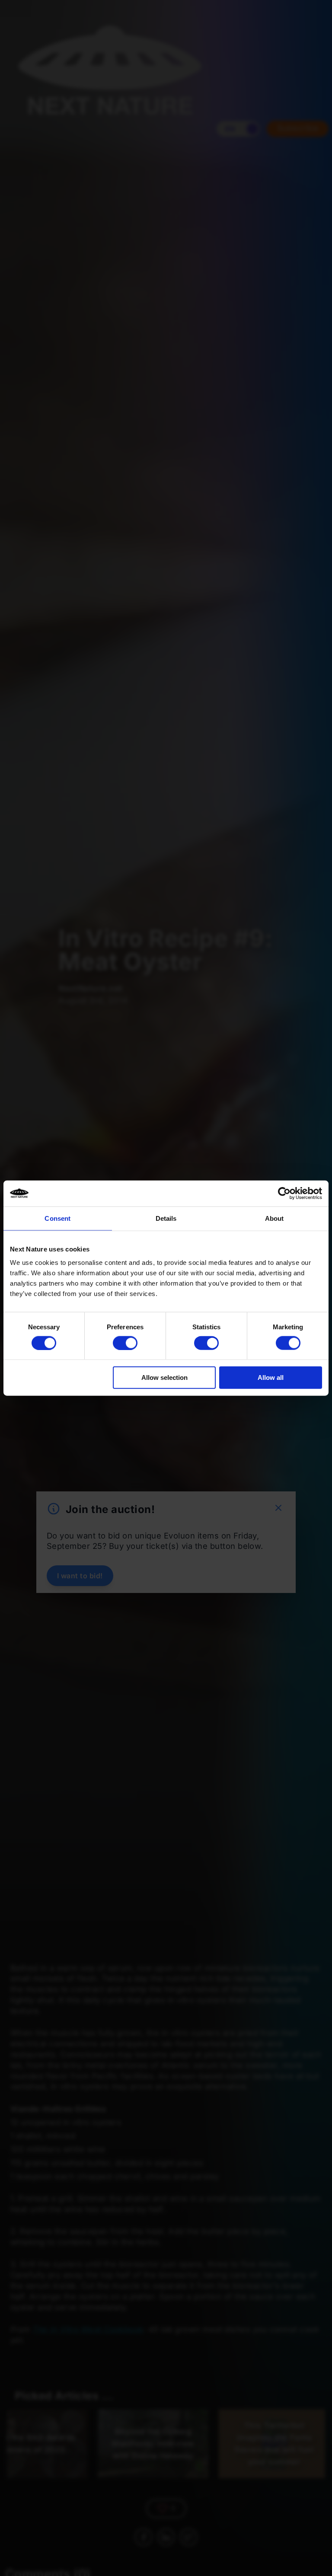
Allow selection (164, 1377)
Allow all (271, 1377)
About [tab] (275, 1218)
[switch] (125, 1343)
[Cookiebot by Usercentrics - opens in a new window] (284, 1193)
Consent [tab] (57, 1218)
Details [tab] (166, 1218)
